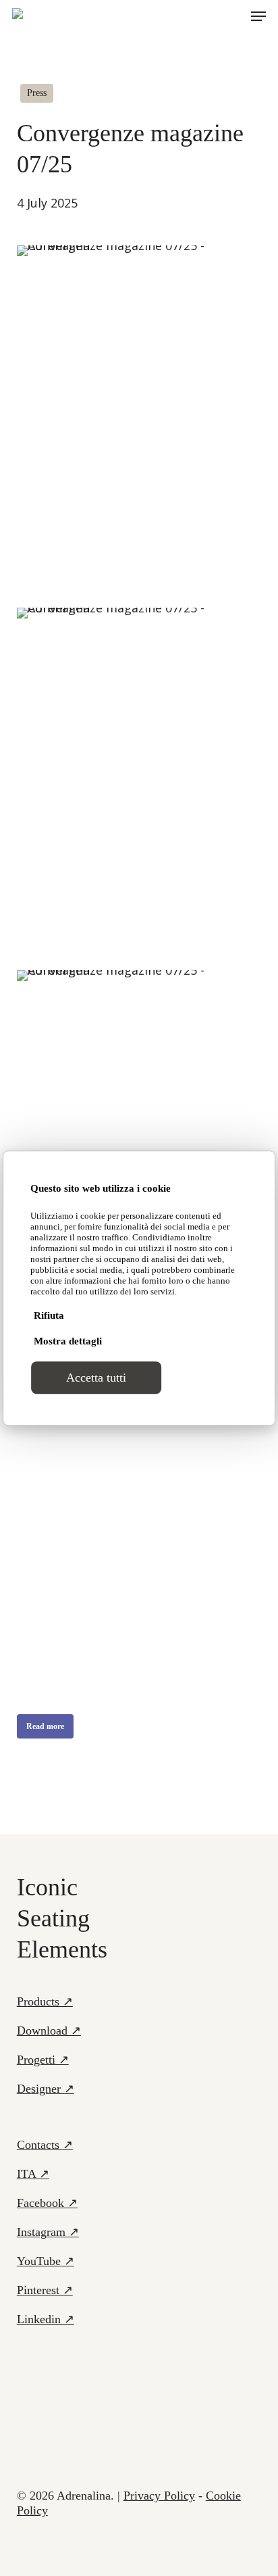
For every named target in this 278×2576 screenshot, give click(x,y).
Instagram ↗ (48, 2232)
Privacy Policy (159, 2496)
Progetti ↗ (43, 2060)
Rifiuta (49, 1315)
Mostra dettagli (68, 1341)
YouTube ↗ (46, 2261)
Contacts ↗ (45, 2145)
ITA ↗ (33, 2174)
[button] (258, 16)
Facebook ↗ (47, 2203)
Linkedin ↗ (46, 2319)
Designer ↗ (46, 2089)
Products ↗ (45, 2001)
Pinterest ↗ (45, 2290)
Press (37, 93)
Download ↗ (49, 2031)
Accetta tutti (96, 1378)
